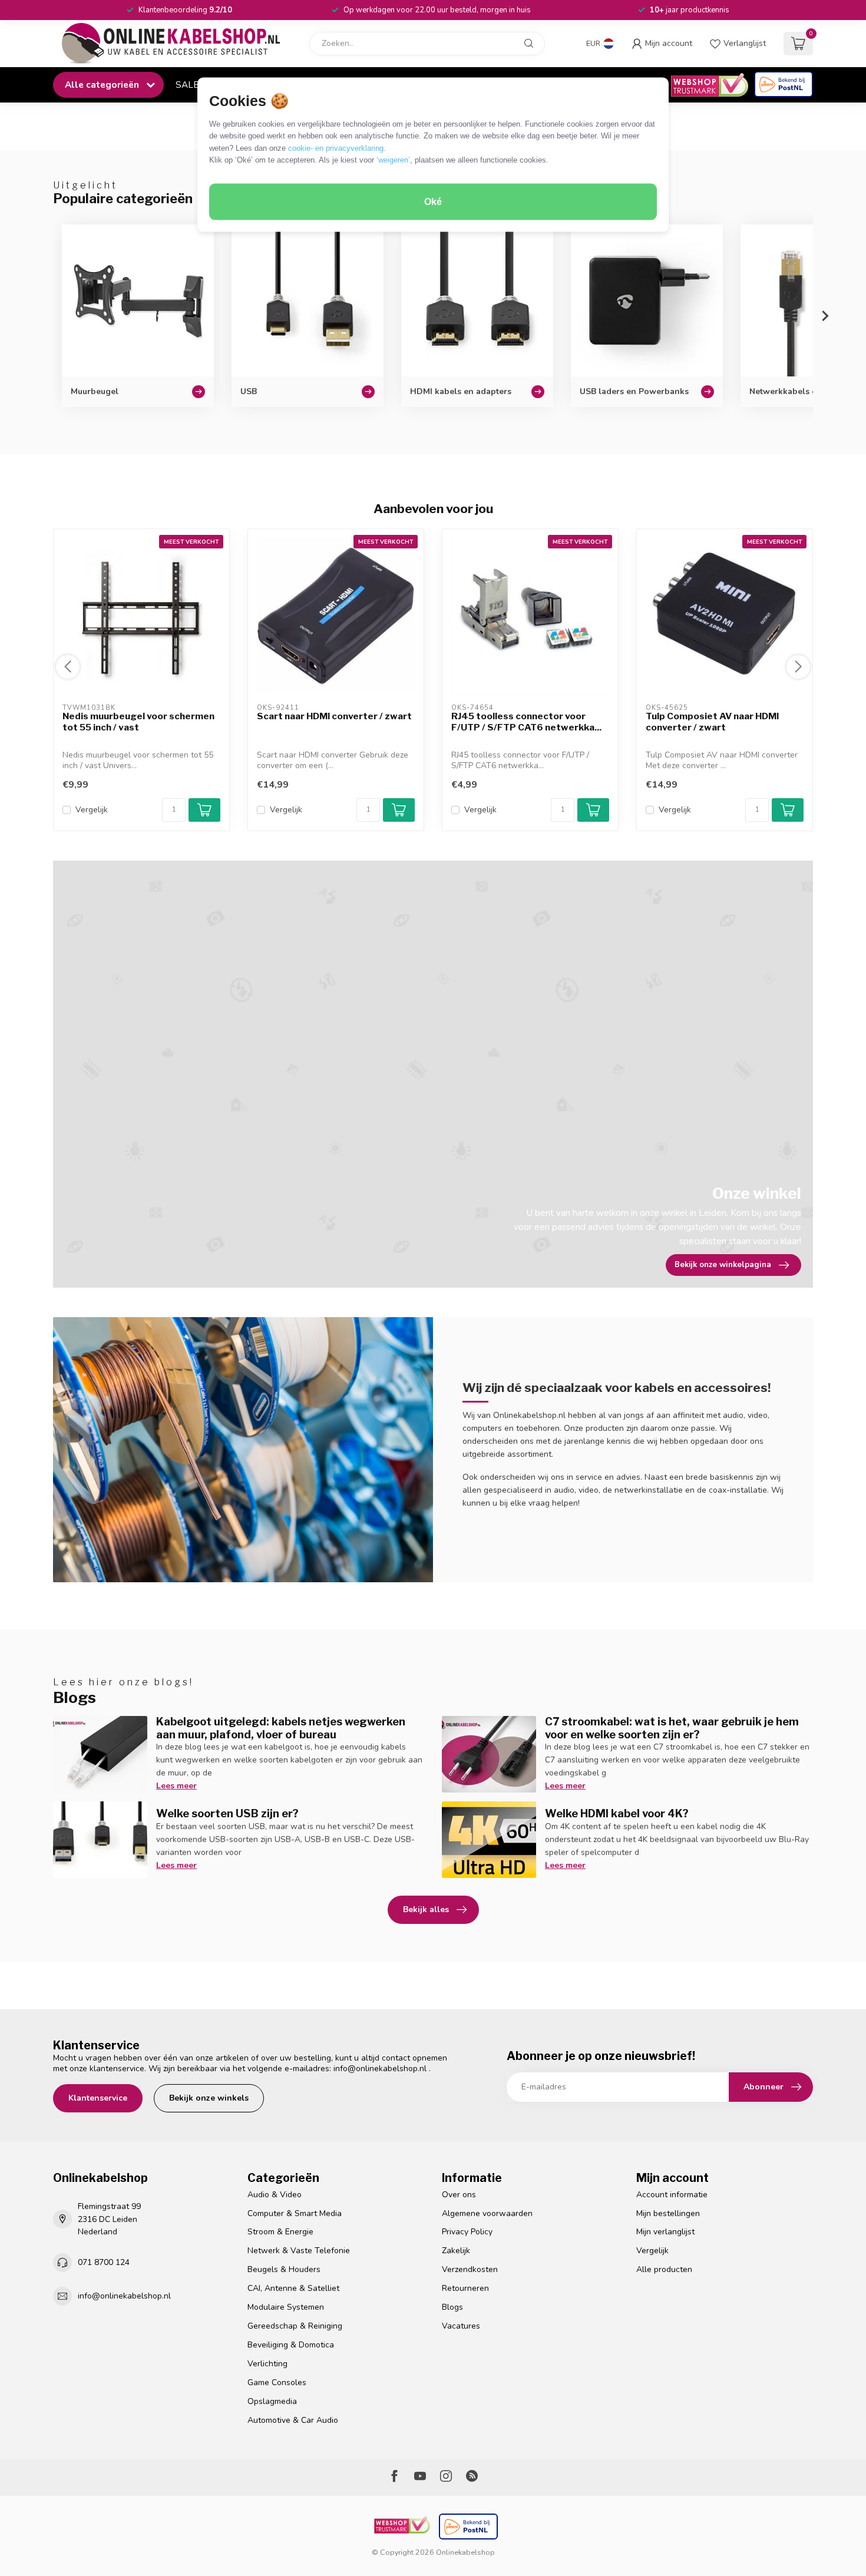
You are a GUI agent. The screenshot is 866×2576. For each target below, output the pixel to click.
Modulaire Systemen (286, 2307)
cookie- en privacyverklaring (336, 148)
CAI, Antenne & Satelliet (293, 2288)
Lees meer (176, 1786)
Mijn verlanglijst (665, 2232)
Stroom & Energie (280, 2232)
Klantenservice (98, 2098)
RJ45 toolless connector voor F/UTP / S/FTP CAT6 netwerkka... (526, 722)
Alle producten (664, 2269)
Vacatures (461, 2326)
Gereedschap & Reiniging (295, 2326)
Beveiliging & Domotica (291, 2345)
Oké (433, 202)
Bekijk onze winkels (209, 2098)
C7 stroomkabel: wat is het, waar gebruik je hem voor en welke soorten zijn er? (672, 1728)
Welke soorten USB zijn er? (227, 1813)
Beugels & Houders (284, 2269)
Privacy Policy (467, 2232)
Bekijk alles (426, 1909)
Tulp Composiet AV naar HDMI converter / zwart (712, 722)
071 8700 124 (104, 2262)
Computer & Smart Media (295, 2213)
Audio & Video (275, 2195)
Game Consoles (277, 2382)
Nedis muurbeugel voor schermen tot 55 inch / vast (138, 722)
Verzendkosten (470, 2269)
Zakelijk (456, 2251)
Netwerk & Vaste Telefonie (299, 2251)
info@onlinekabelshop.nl (380, 2069)
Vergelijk (92, 810)
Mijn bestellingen (668, 2213)
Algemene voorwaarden (487, 2213)
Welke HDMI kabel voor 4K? (617, 1813)
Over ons (459, 2195)
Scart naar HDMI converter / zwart (334, 716)
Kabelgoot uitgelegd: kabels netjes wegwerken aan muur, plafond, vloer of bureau (281, 1728)
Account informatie (672, 2195)
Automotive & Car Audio (293, 2420)
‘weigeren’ (393, 160)
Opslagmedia (272, 2401)
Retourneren (465, 2288)
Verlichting (267, 2364)
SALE (187, 85)
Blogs (452, 2307)
